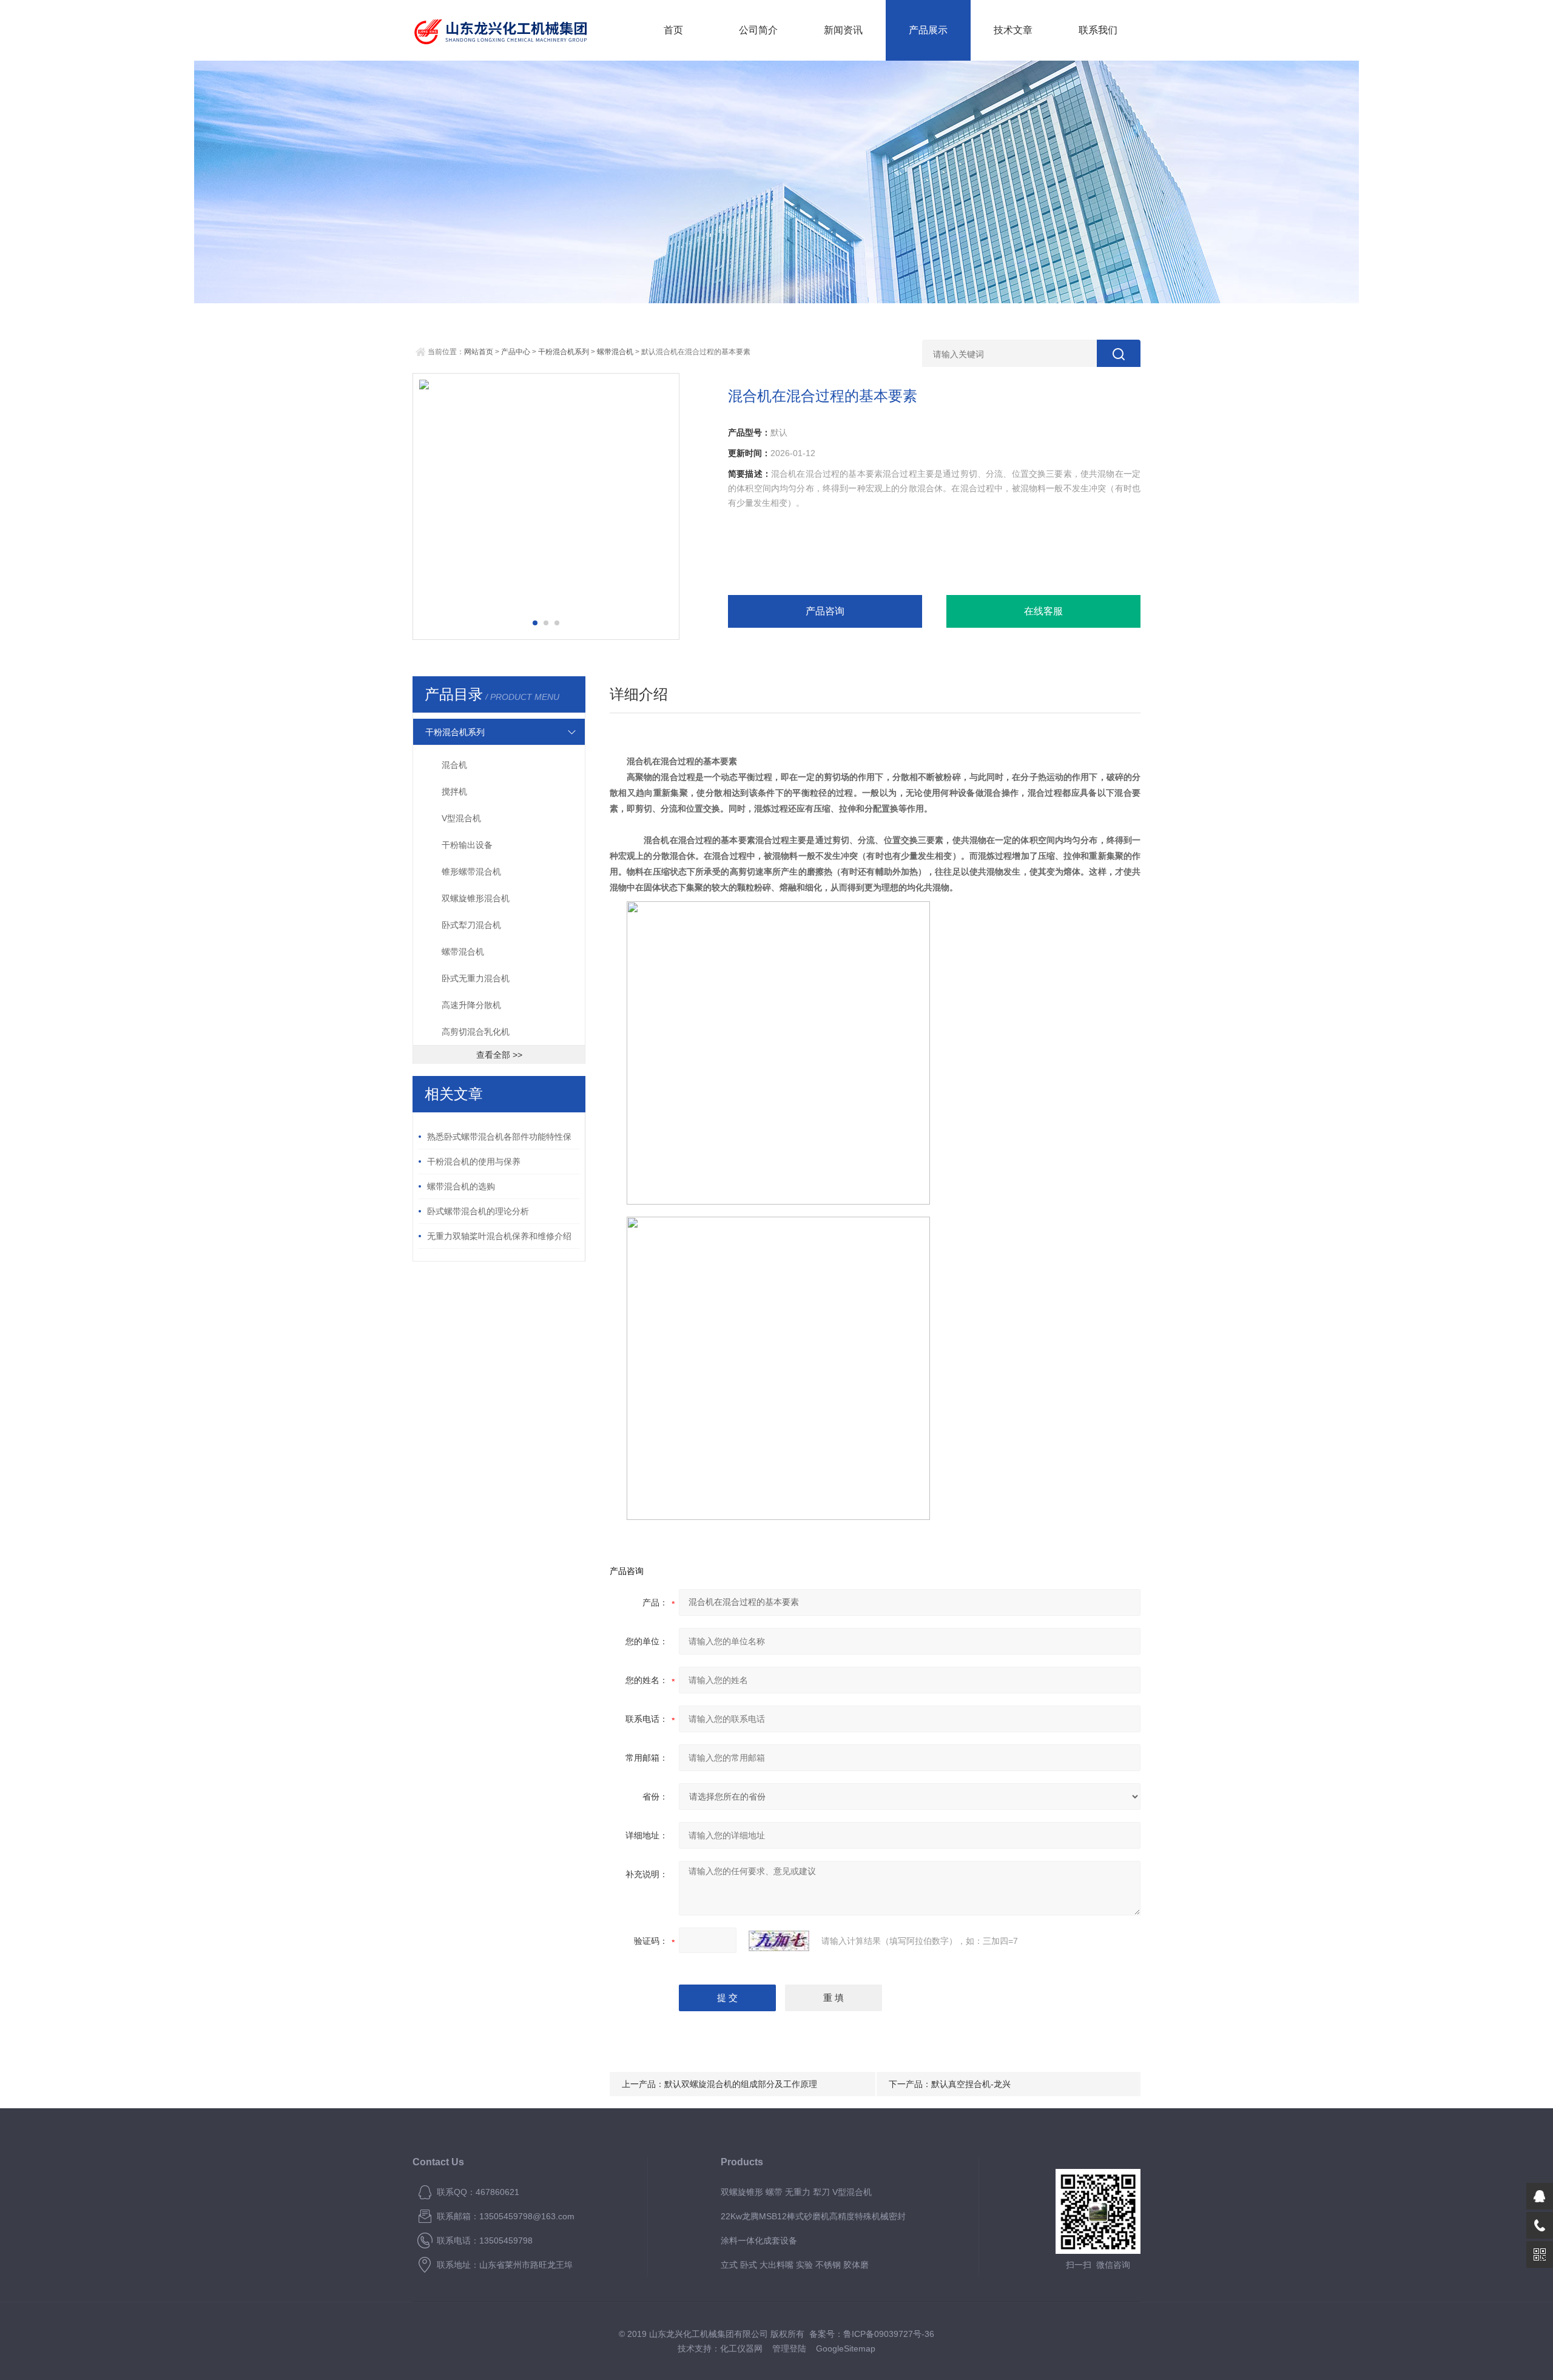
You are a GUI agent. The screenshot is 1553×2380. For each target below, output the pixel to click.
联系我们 (1098, 30)
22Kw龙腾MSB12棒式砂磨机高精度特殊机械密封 (813, 2216)
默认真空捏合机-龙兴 (971, 2084)
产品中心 (516, 352)
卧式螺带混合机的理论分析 (478, 1211)
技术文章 (1013, 30)
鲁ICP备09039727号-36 (889, 2334)
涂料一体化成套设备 (759, 2240)
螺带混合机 (615, 352)
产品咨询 (825, 611)
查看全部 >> (499, 1055)
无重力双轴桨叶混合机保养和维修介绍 (499, 1236)
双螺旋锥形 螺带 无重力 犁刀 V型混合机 (796, 2192)
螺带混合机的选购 (461, 1186)
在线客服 (1043, 611)
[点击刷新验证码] (779, 1941)
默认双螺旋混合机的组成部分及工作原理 (741, 2084)
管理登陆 (789, 2348)
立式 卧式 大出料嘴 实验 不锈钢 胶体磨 (795, 2265)
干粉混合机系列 (564, 352)
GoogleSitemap (846, 2348)
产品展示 (928, 30)
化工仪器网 (741, 2348)
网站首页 (479, 352)
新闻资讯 (843, 30)
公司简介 (758, 30)
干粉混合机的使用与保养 (474, 1161)
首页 (673, 30)
